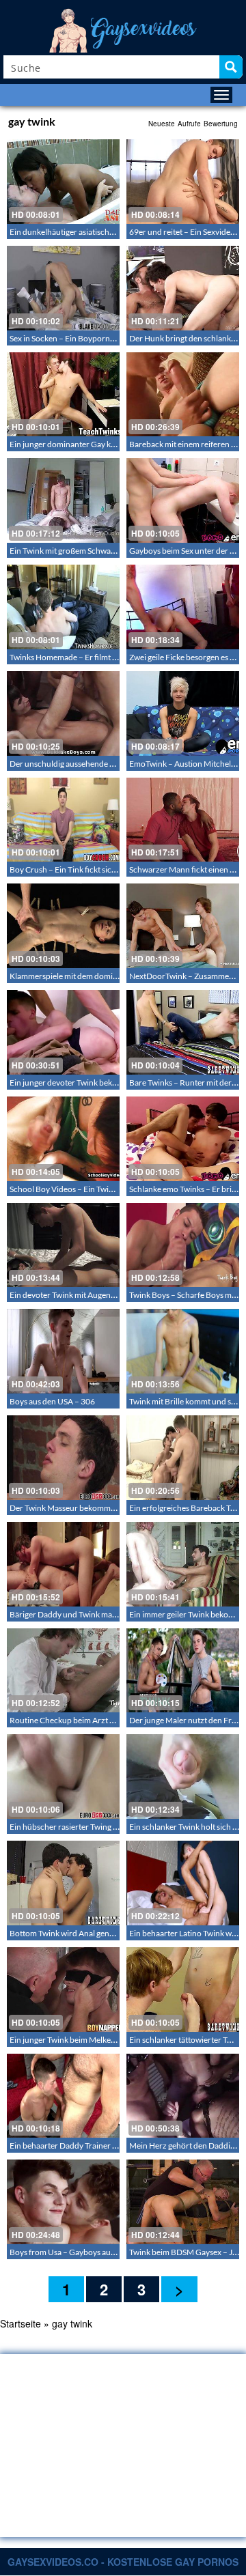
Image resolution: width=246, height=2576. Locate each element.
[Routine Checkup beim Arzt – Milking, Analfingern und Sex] (63, 1671)
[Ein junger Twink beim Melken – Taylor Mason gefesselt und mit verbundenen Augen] (63, 1990)
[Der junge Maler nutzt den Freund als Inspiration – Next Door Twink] (183, 1671)
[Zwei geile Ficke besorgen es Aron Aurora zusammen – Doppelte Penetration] (183, 607)
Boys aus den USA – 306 (52, 1401)
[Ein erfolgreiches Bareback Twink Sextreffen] (183, 1458)
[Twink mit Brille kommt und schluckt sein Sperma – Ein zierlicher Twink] (183, 1351)
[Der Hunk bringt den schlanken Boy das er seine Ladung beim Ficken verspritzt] (183, 288)
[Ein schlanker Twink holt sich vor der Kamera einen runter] (183, 1777)
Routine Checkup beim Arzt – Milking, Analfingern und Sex (113, 1720)
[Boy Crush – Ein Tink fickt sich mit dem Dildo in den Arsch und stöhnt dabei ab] (63, 820)
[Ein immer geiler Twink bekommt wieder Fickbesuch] (183, 1564)
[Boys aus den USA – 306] (63, 1351)
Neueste (162, 124)
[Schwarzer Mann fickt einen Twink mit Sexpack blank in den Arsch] (183, 820)
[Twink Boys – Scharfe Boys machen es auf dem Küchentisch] (183, 1245)
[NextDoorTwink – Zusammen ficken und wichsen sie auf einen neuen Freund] (183, 926)
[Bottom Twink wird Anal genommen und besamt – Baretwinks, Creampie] (63, 1883)
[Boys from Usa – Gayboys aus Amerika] (63, 2202)
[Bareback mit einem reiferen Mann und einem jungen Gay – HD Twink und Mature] (183, 395)
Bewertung (221, 124)
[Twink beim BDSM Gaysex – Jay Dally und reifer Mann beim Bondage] (183, 2202)
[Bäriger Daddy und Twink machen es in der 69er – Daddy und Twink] (63, 1564)
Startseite (20, 2323)
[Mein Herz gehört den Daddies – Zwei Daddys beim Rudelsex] (183, 2096)
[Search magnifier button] (231, 67)
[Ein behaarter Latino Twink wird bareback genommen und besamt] (183, 1883)
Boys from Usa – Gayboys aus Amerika (78, 2252)
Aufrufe (189, 124)
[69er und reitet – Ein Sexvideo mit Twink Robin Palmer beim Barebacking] (183, 182)
